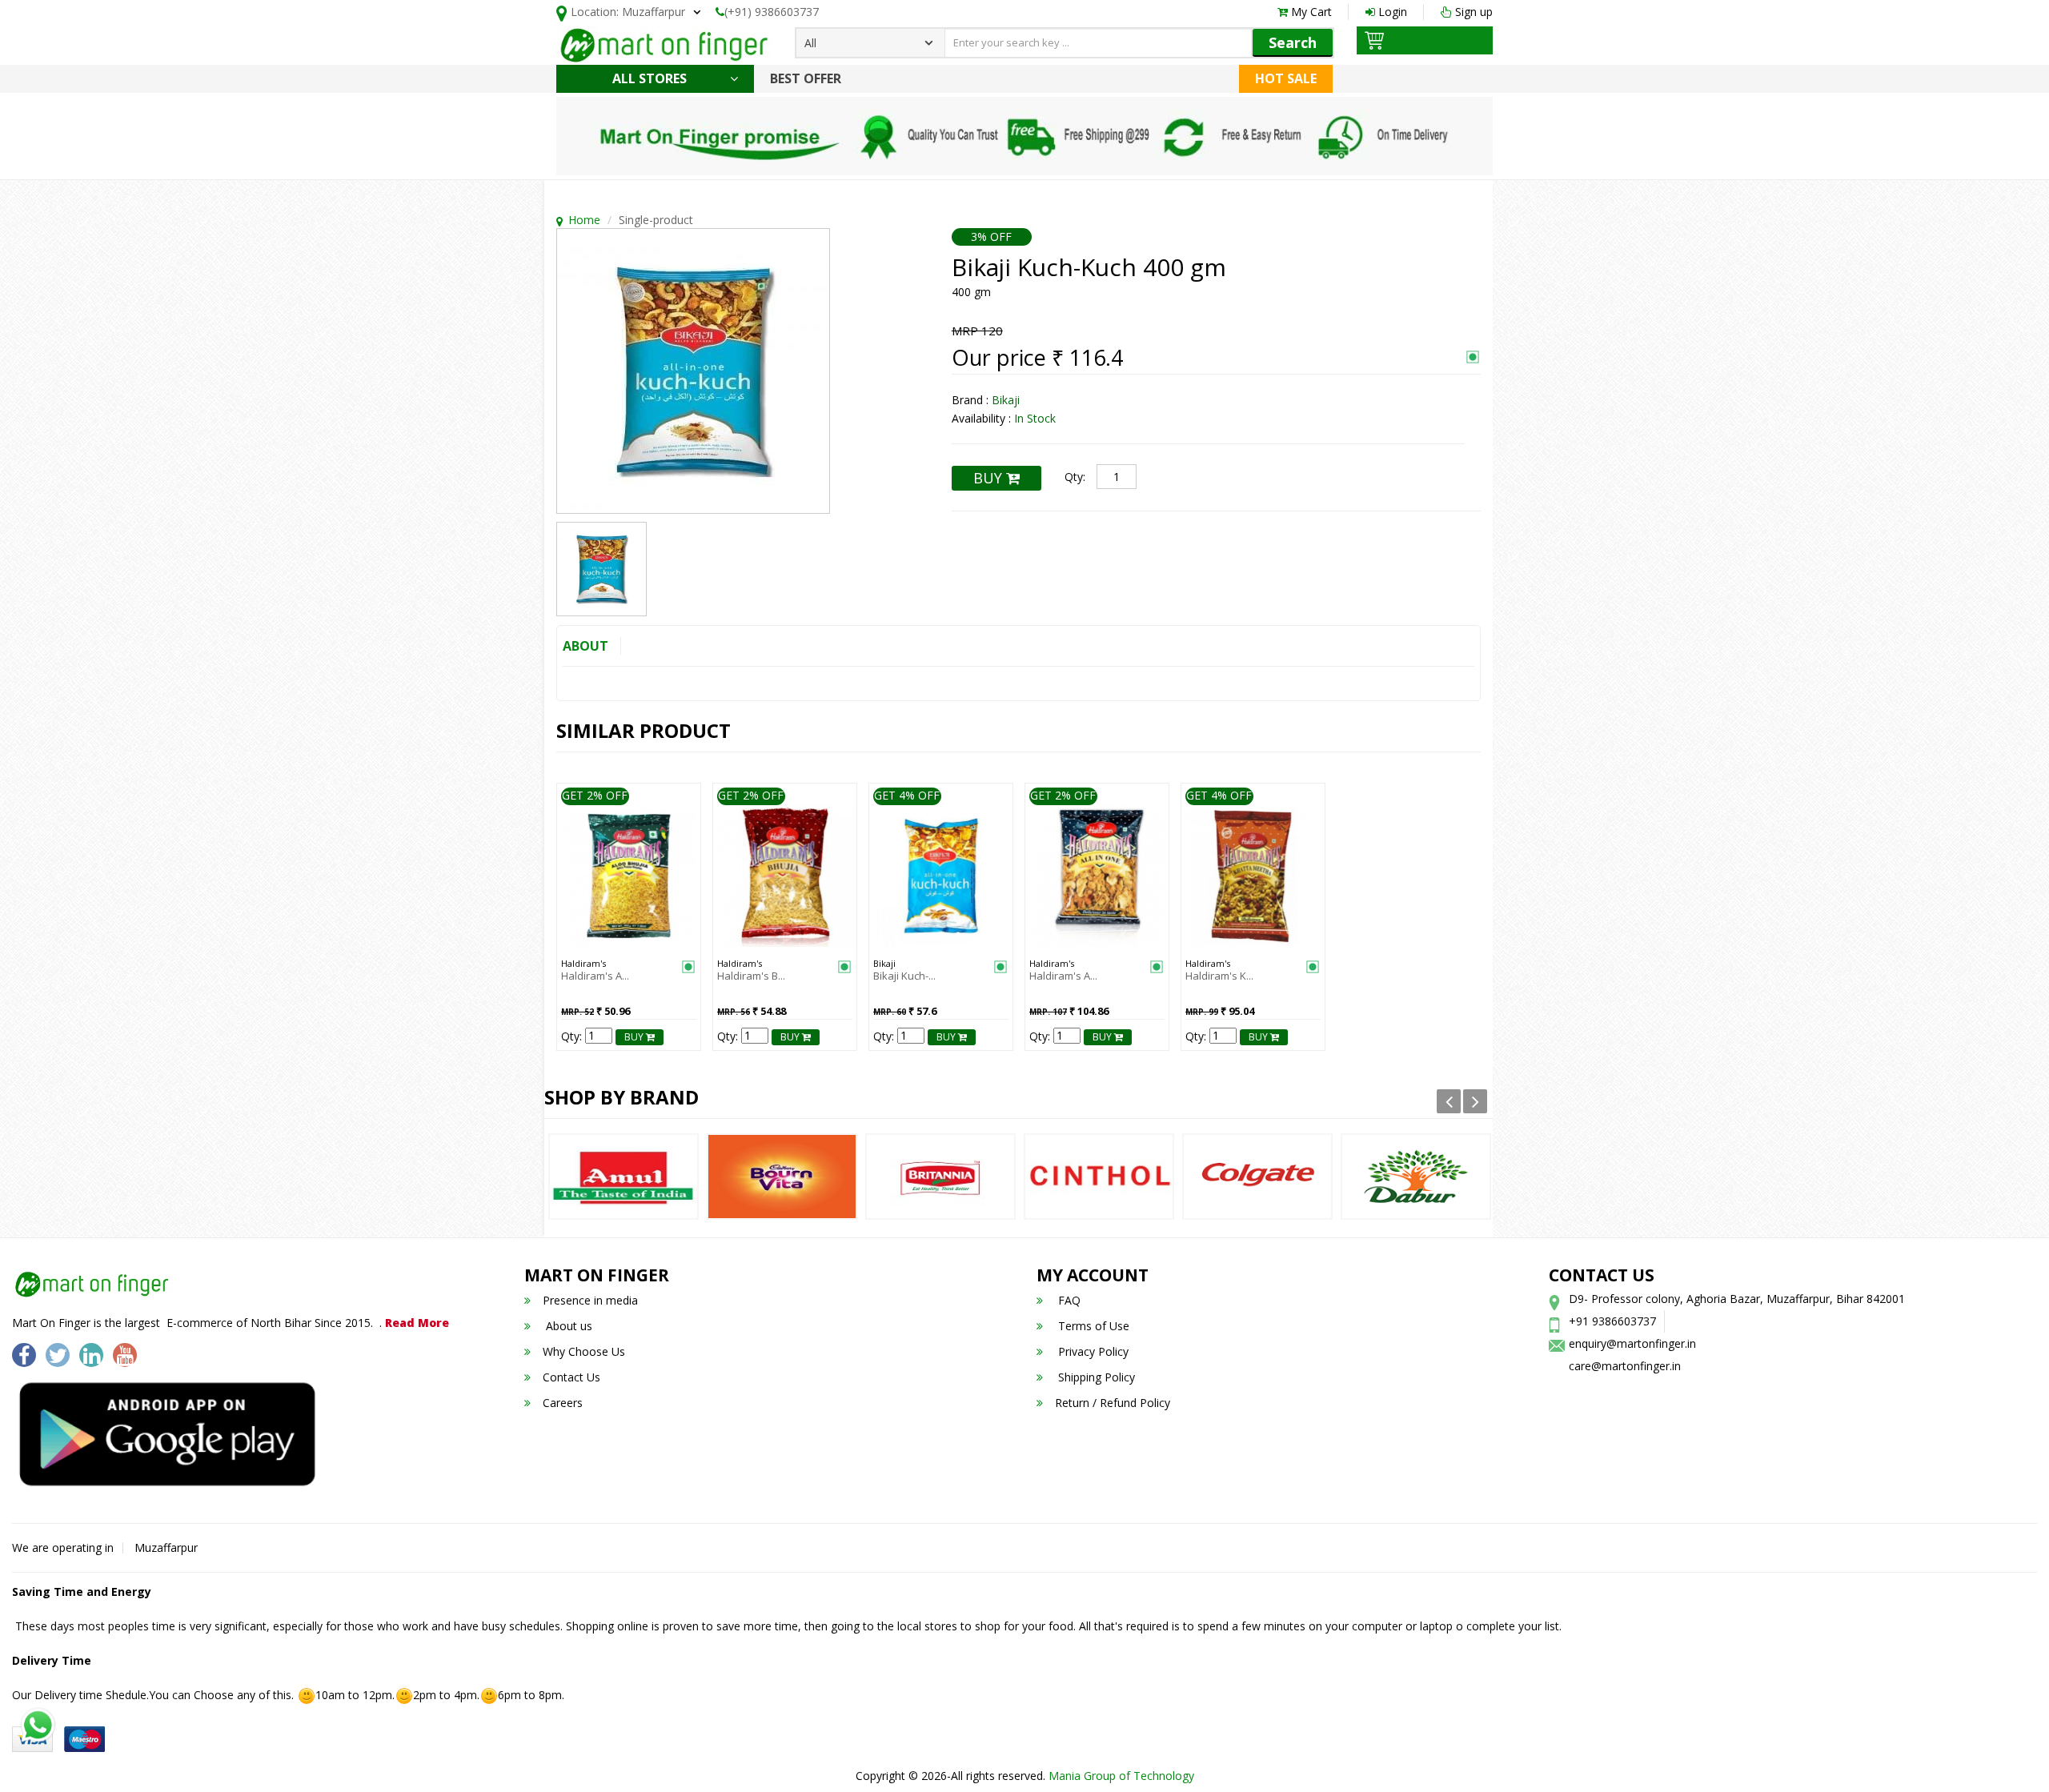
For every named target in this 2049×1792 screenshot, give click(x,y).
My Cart (1310, 12)
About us (567, 1326)
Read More (417, 1323)
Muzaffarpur (166, 1547)
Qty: (1075, 477)
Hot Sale (1286, 78)
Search (1293, 42)
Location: (628, 12)
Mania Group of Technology (1121, 1776)
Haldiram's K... (1219, 976)
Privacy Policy (1092, 1351)
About (585, 646)
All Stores (651, 78)
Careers (563, 1403)
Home (584, 220)
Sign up (1472, 12)
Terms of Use (1092, 1326)
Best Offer (806, 78)
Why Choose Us (584, 1351)
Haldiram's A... (595, 976)
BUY (990, 478)
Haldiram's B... (751, 976)
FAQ (1068, 1300)
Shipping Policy (1095, 1377)
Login (1391, 12)
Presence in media (590, 1300)
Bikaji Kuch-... (904, 976)
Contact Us (571, 1377)
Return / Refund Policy (1113, 1403)
